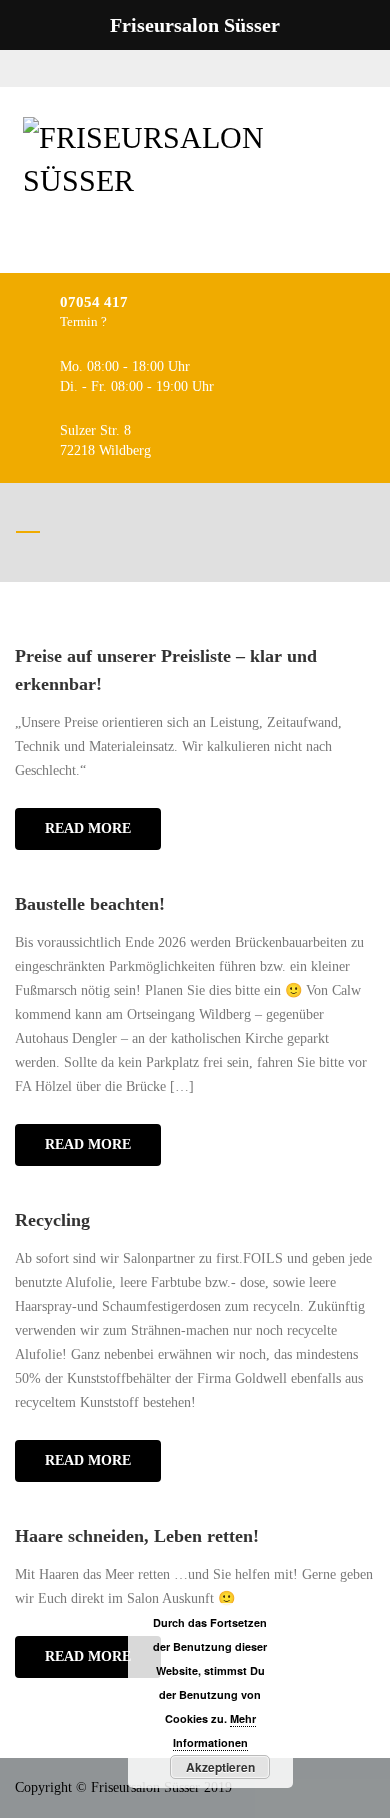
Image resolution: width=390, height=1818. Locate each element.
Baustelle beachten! (90, 904)
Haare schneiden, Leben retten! (137, 1536)
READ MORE (88, 828)
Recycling (52, 1220)
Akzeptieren (220, 1767)
